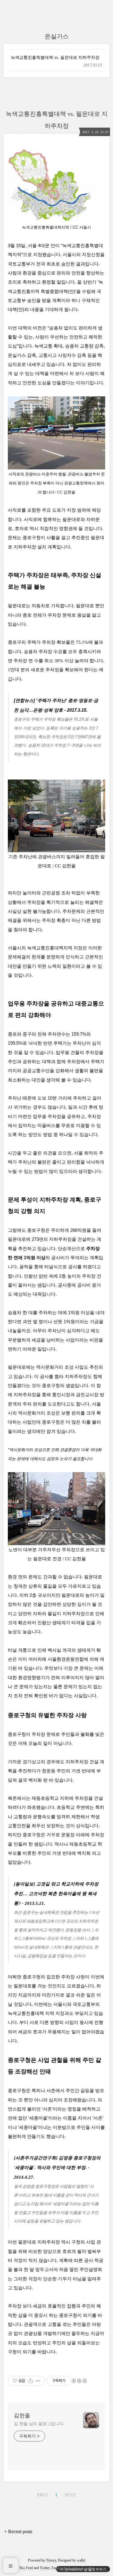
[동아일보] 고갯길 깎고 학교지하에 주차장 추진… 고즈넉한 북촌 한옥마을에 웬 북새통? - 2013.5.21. (57, 1894)
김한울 (22, 2416)
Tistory (51, 2560)
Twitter (45, 2568)
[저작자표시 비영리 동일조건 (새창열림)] (79, 2381)
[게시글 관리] (38, 2381)
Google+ (87, 2568)
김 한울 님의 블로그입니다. (39, 2424)
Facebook (58, 2568)
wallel (81, 2560)
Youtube (73, 2568)
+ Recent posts (18, 2532)
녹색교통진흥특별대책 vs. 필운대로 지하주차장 (55, 57)
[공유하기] (31, 2381)
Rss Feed (26, 2568)
